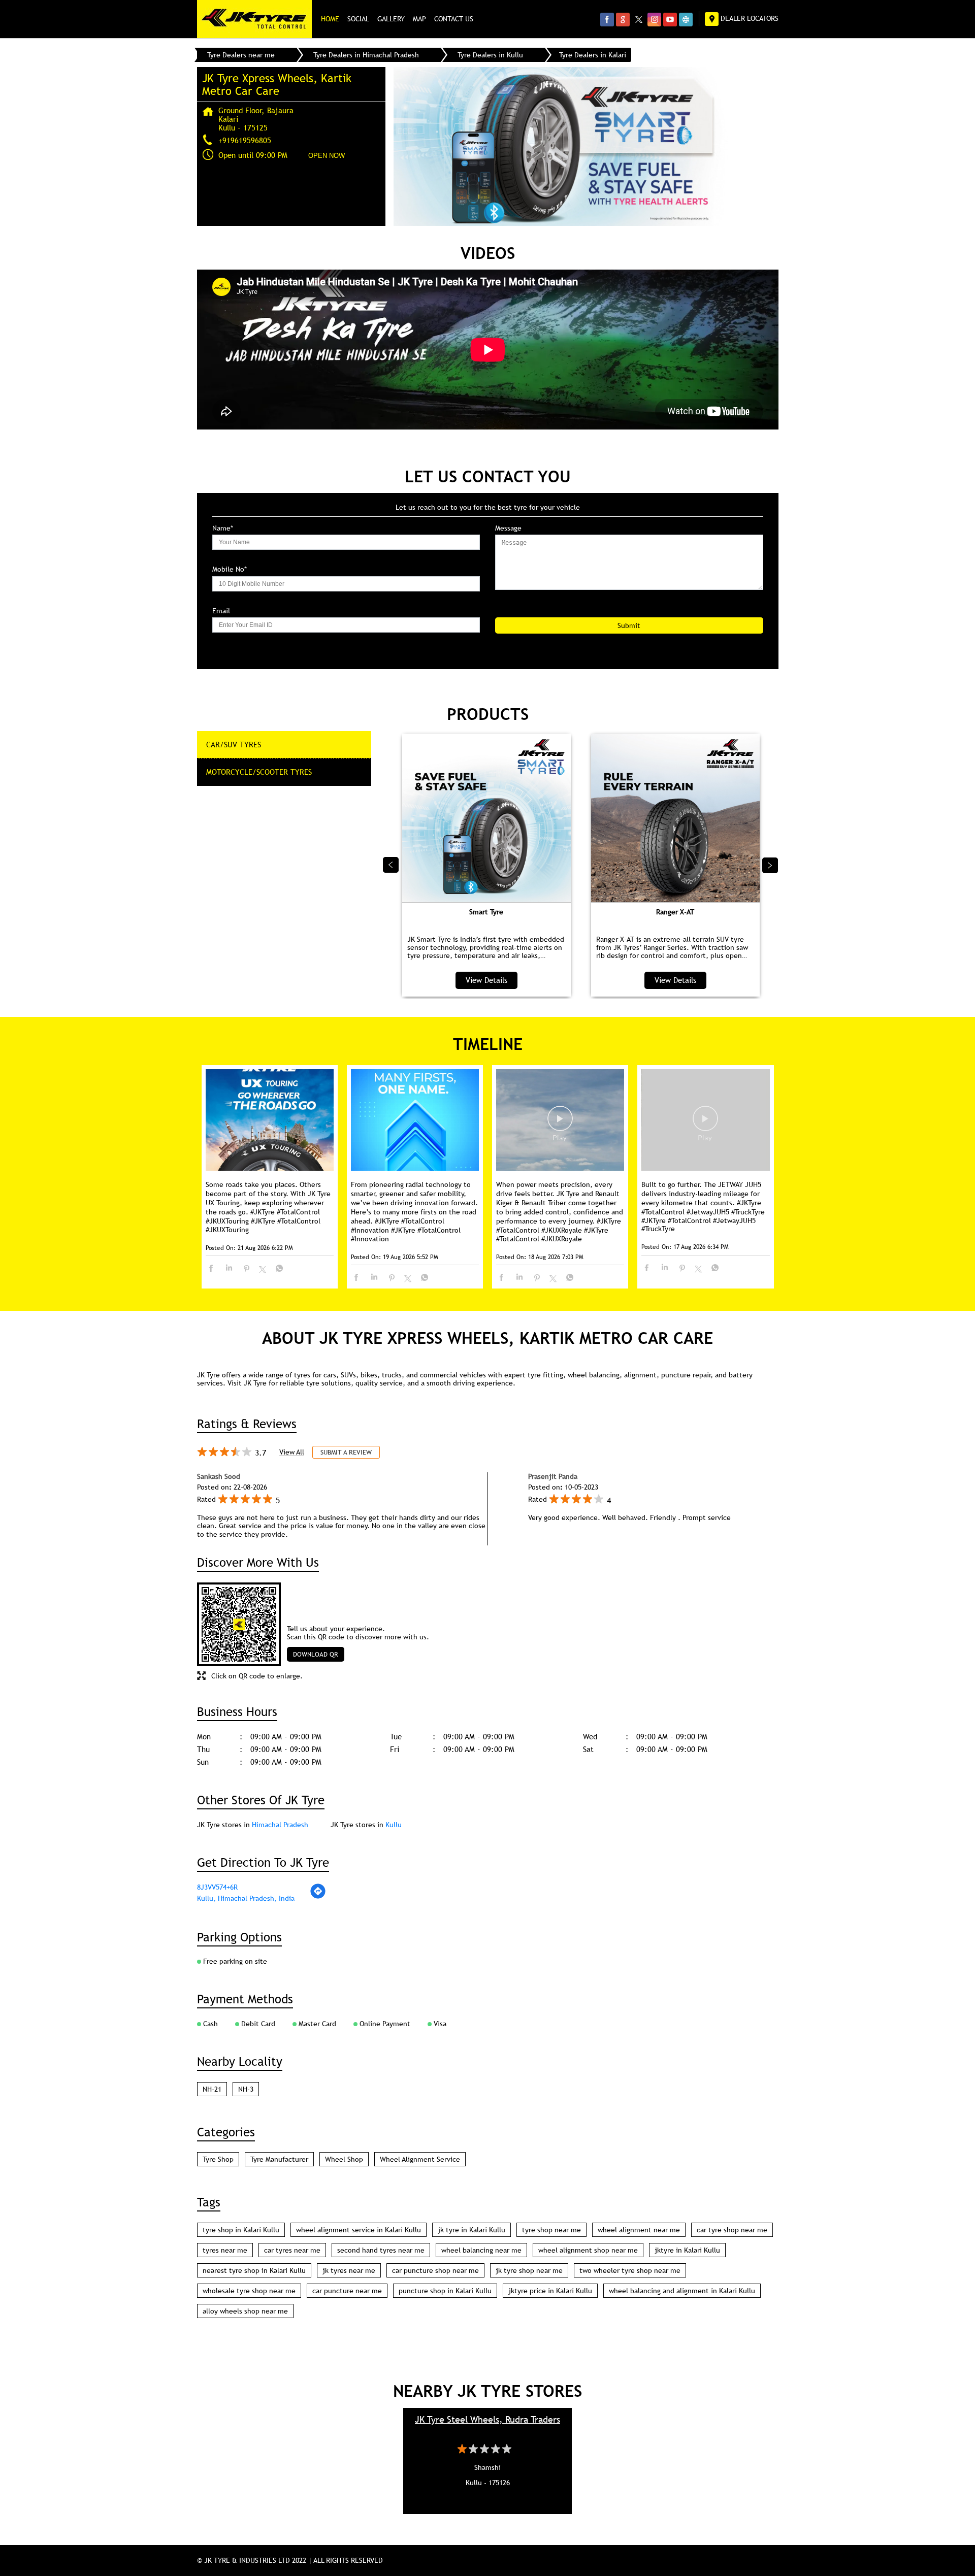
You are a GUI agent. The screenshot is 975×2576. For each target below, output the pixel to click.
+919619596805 (245, 140)
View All (292, 1452)
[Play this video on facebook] (560, 1124)
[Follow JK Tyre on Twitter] (639, 19)
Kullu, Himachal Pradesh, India (246, 1898)
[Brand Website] (686, 19)
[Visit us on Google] (623, 19)
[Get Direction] (318, 1897)
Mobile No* (230, 569)
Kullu (394, 1825)
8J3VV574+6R (217, 1887)
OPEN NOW (327, 156)
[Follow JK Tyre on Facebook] (607, 19)
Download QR (316, 1654)
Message (508, 528)
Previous (391, 865)
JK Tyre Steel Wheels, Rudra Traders (487, 2419)
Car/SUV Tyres (234, 744)
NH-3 (246, 2089)
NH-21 (212, 2089)
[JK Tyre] (254, 19)
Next (770, 865)
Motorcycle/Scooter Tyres (259, 772)
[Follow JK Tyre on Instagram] (654, 19)
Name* (223, 528)
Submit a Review (346, 1452)
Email (221, 611)
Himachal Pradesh (280, 1825)
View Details (486, 980)
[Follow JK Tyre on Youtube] (670, 19)
